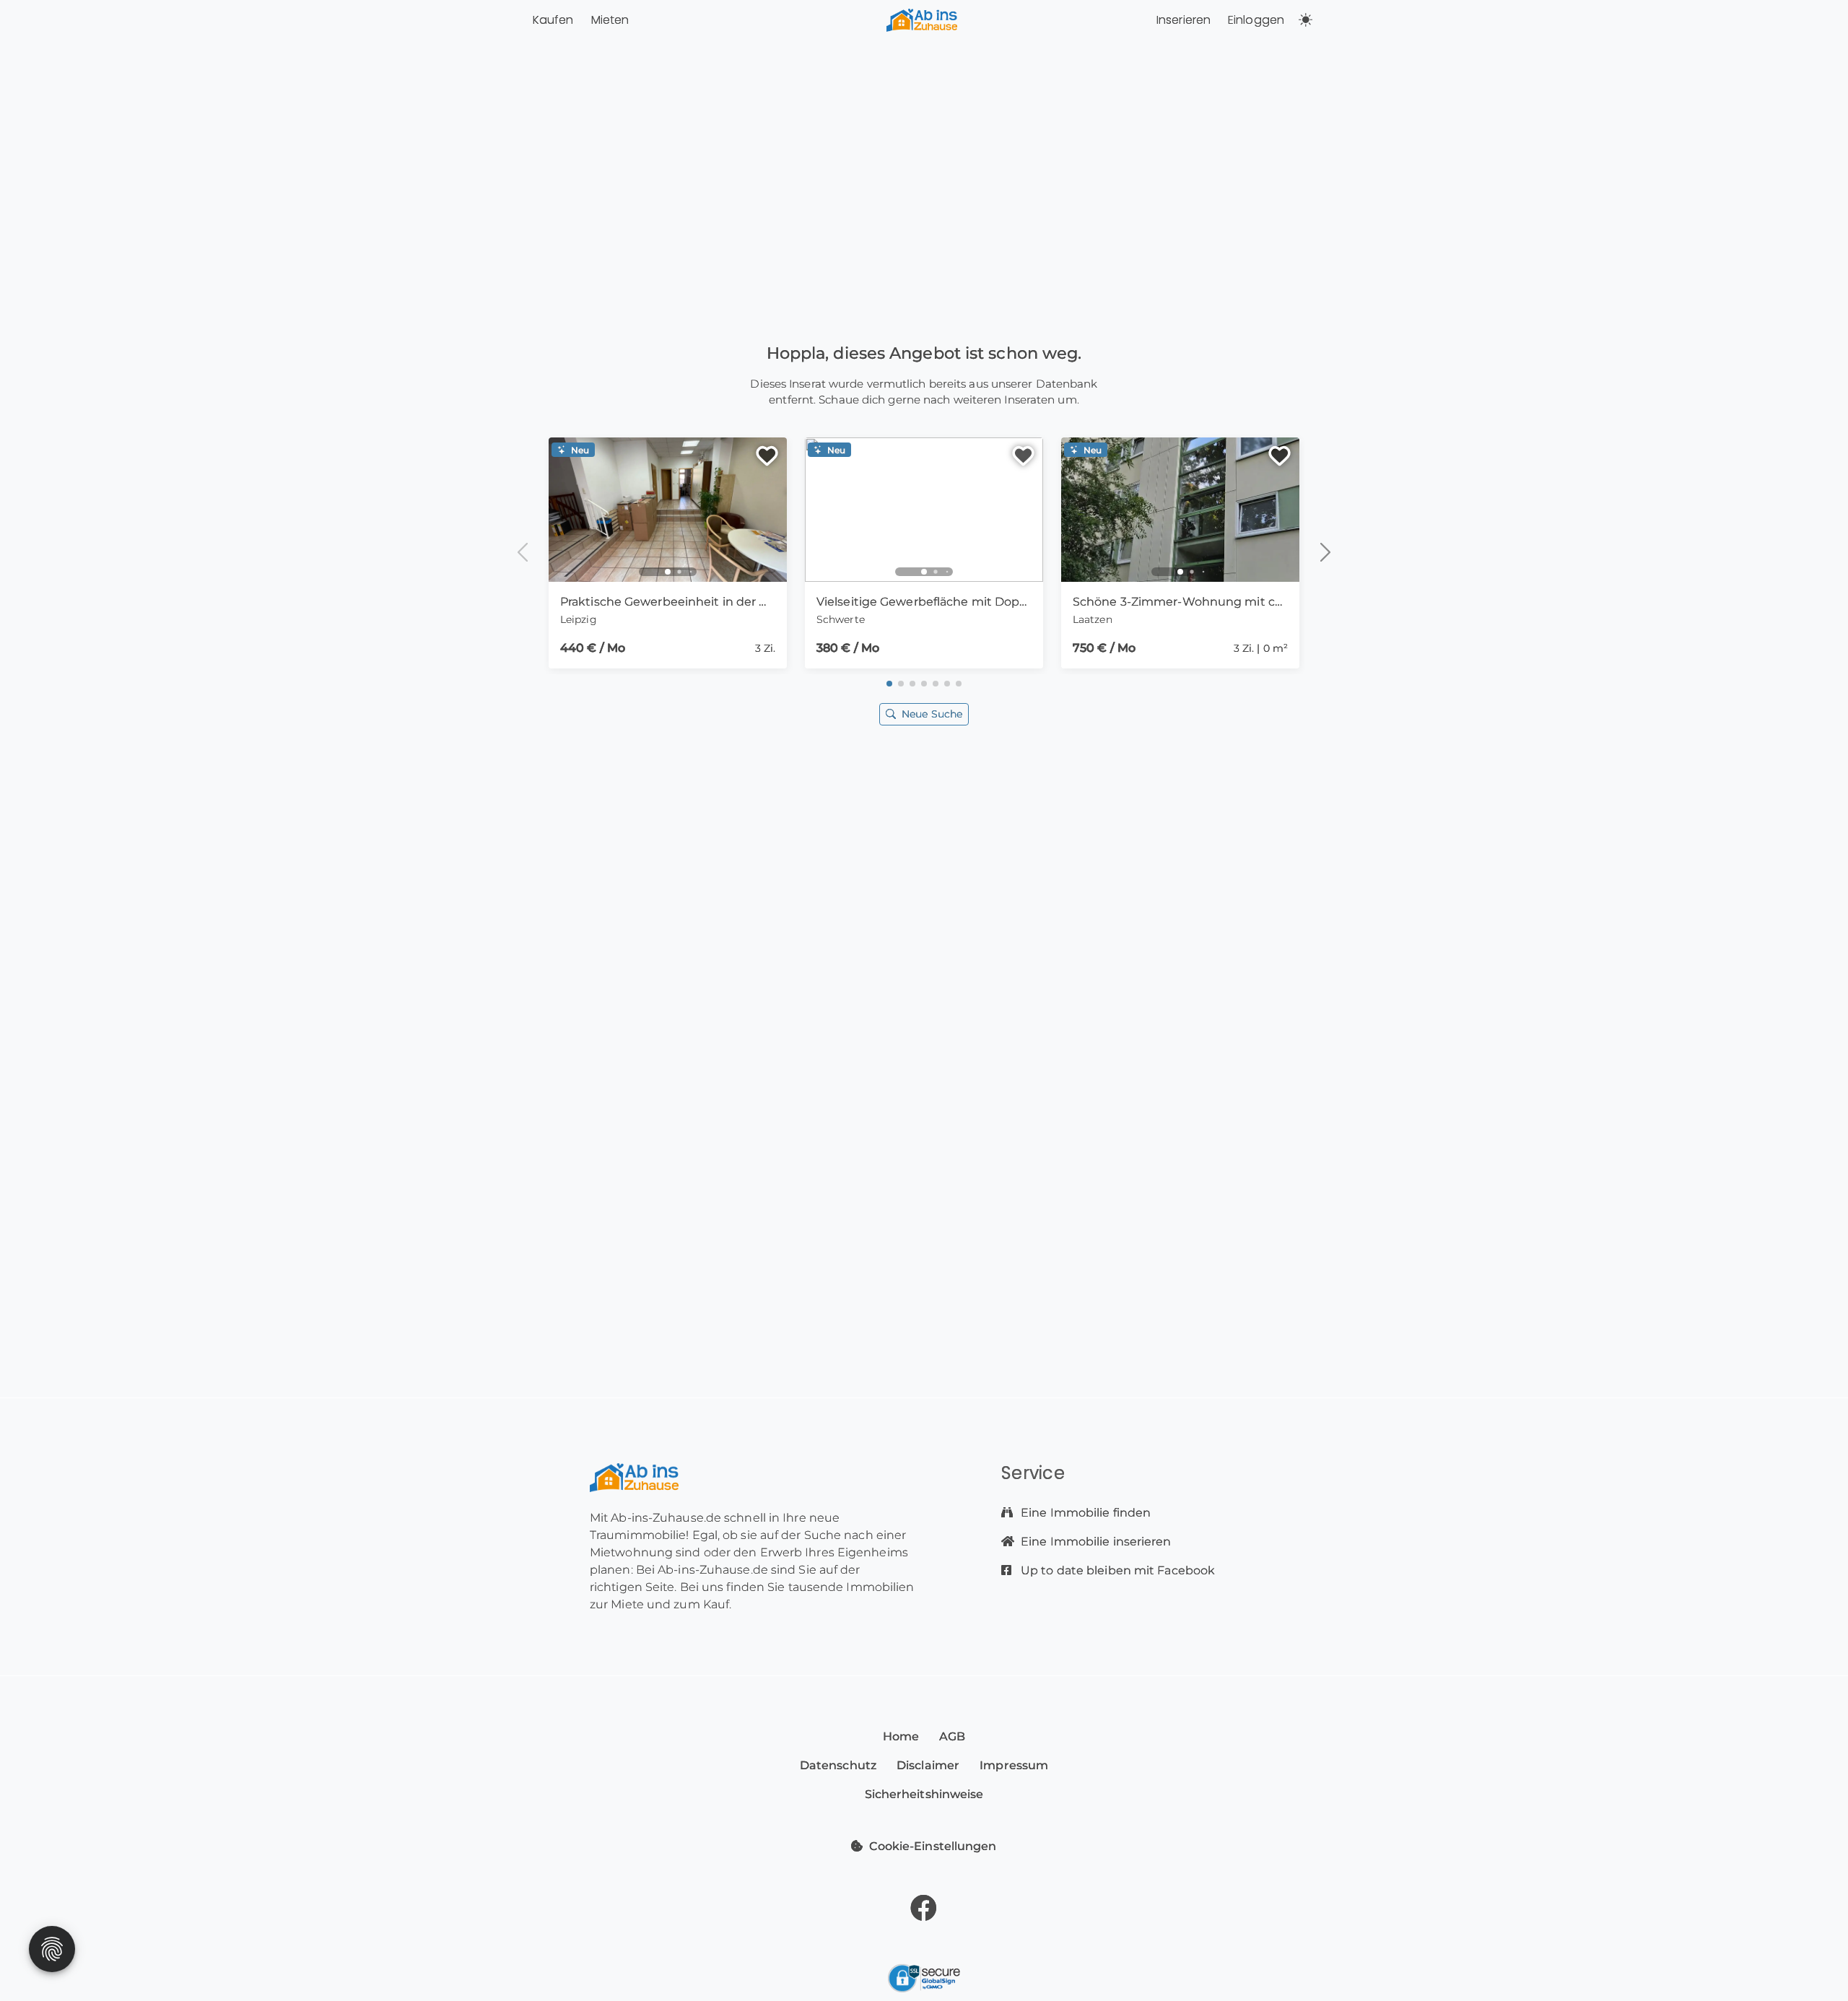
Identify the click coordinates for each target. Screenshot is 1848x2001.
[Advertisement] (924, 896)
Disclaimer (928, 1765)
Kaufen (553, 20)
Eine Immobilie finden (1084, 1513)
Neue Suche (932, 714)
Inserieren (1184, 20)
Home (901, 1736)
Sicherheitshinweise (924, 1794)
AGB (952, 1736)
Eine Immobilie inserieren (1095, 1542)
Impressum (1014, 1765)
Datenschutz (838, 1765)
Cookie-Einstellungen (933, 1846)
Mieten (610, 20)
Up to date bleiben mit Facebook (1116, 1570)
